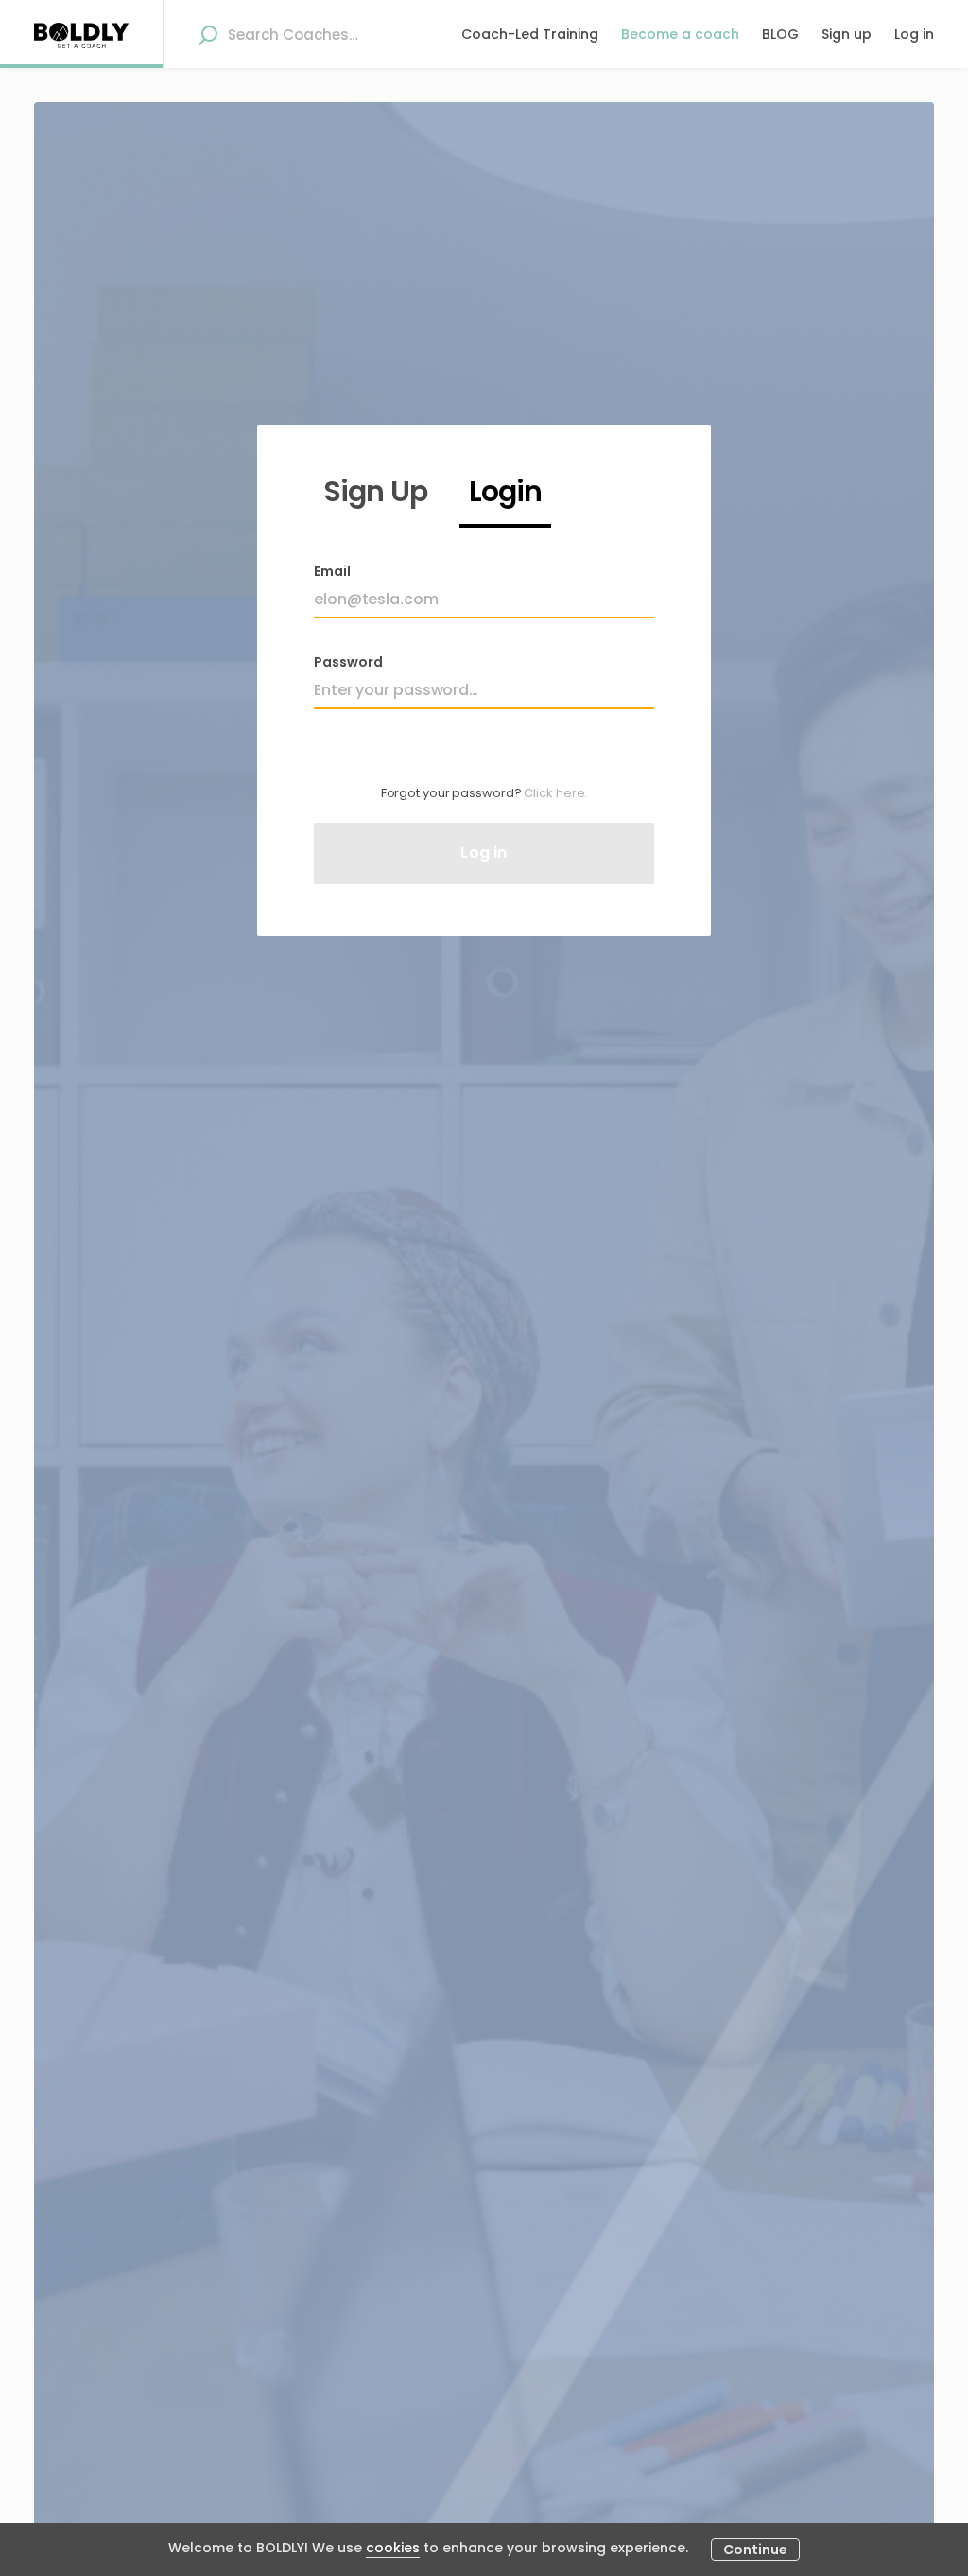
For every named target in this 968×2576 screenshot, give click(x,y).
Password (348, 662)
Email (332, 571)
